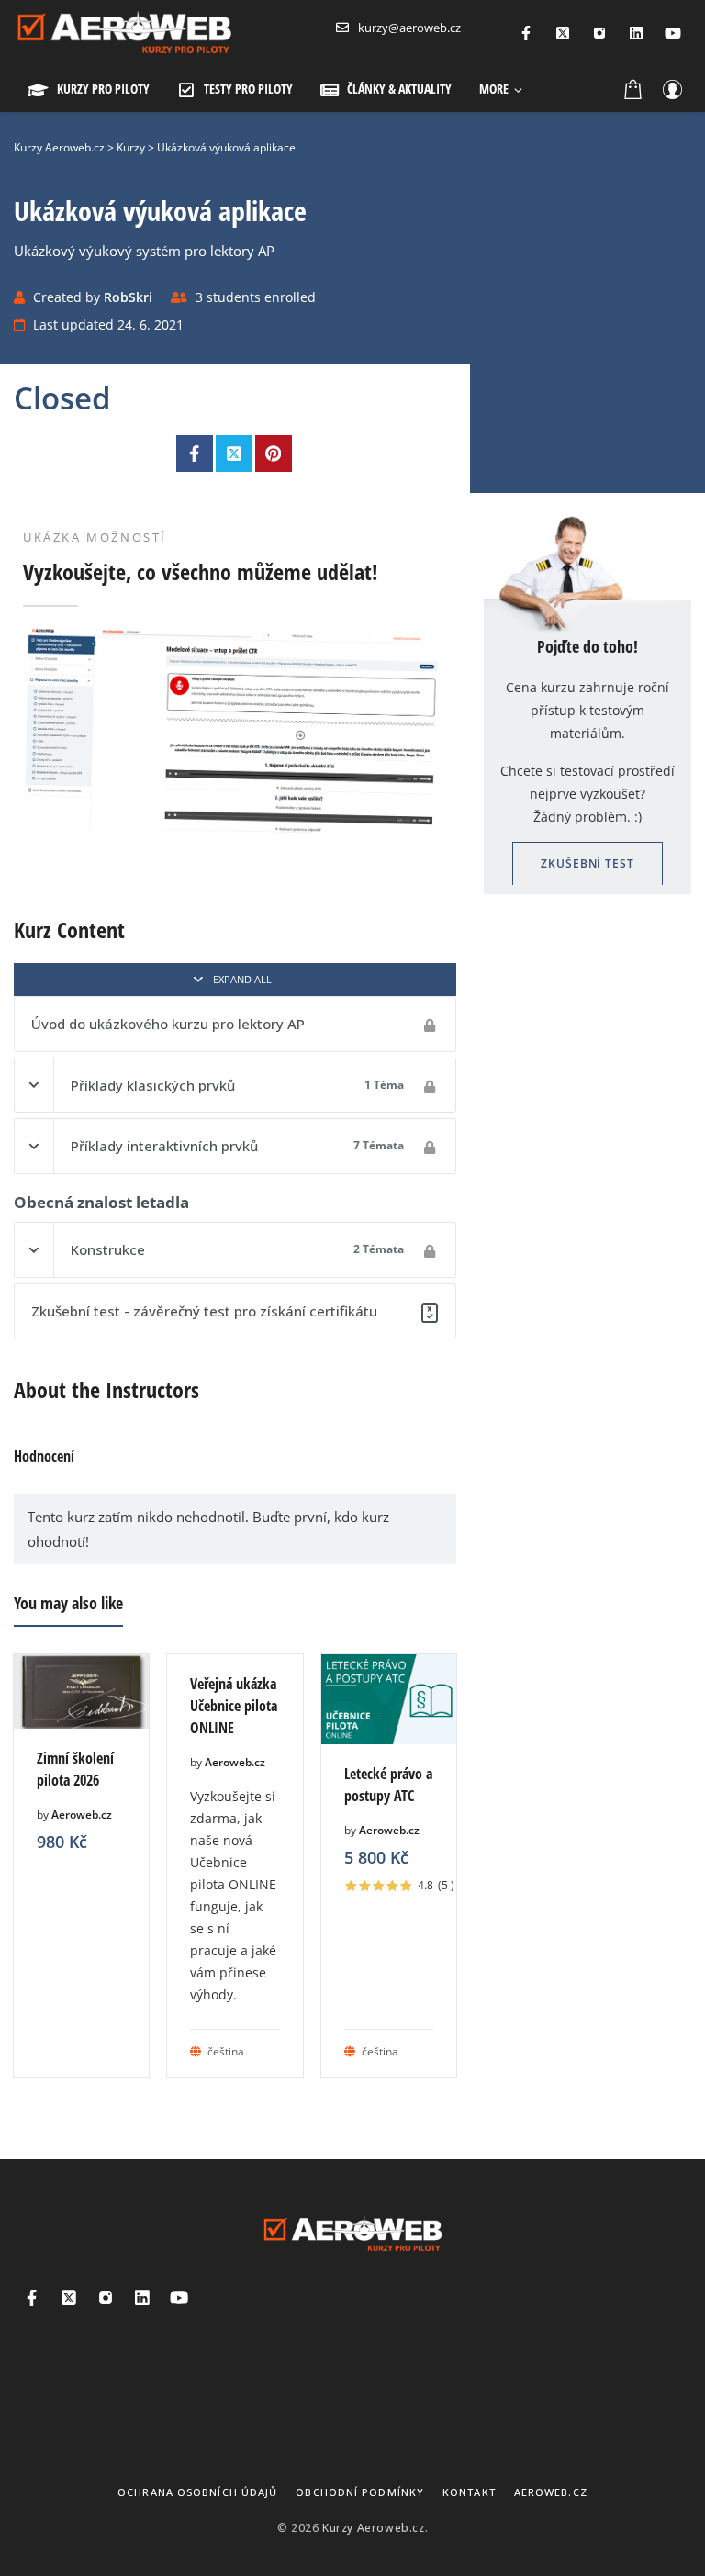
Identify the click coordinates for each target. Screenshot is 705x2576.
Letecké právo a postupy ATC (388, 1785)
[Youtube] (673, 33)
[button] (501, 89)
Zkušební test (587, 863)
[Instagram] (599, 33)
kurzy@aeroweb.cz (409, 28)
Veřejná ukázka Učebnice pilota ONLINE (234, 1706)
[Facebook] (526, 33)
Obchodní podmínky (360, 2492)
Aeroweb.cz (82, 1814)
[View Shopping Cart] (633, 89)
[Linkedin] (636, 33)
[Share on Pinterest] (274, 454)
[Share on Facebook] (195, 454)
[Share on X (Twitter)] (234, 454)
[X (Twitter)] (563, 33)
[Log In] (672, 89)
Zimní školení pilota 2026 (75, 1769)
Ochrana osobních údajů (197, 2492)
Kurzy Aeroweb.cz (374, 2528)
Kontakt (469, 2492)
